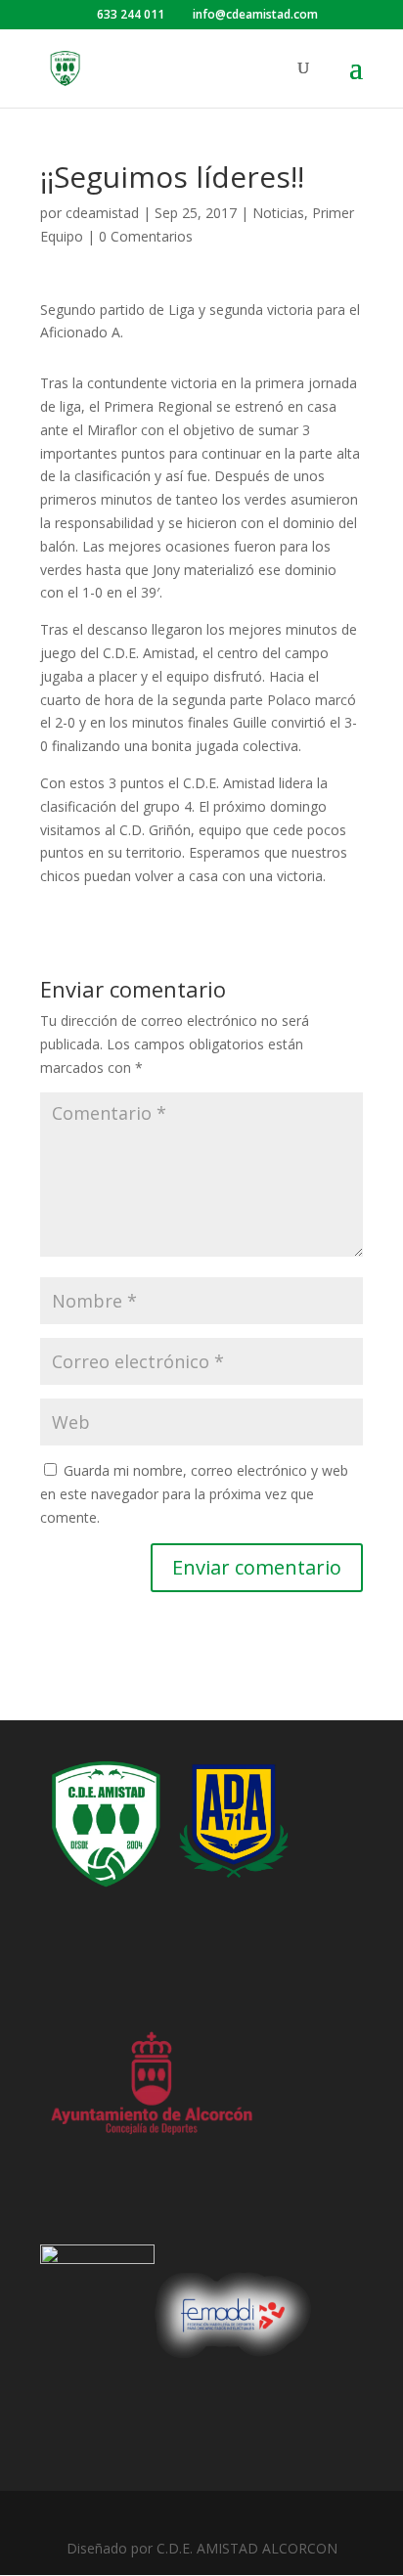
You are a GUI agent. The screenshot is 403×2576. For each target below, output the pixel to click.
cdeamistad (102, 213)
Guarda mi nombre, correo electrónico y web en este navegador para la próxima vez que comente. (194, 1494)
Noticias (278, 213)
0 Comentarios (146, 236)
